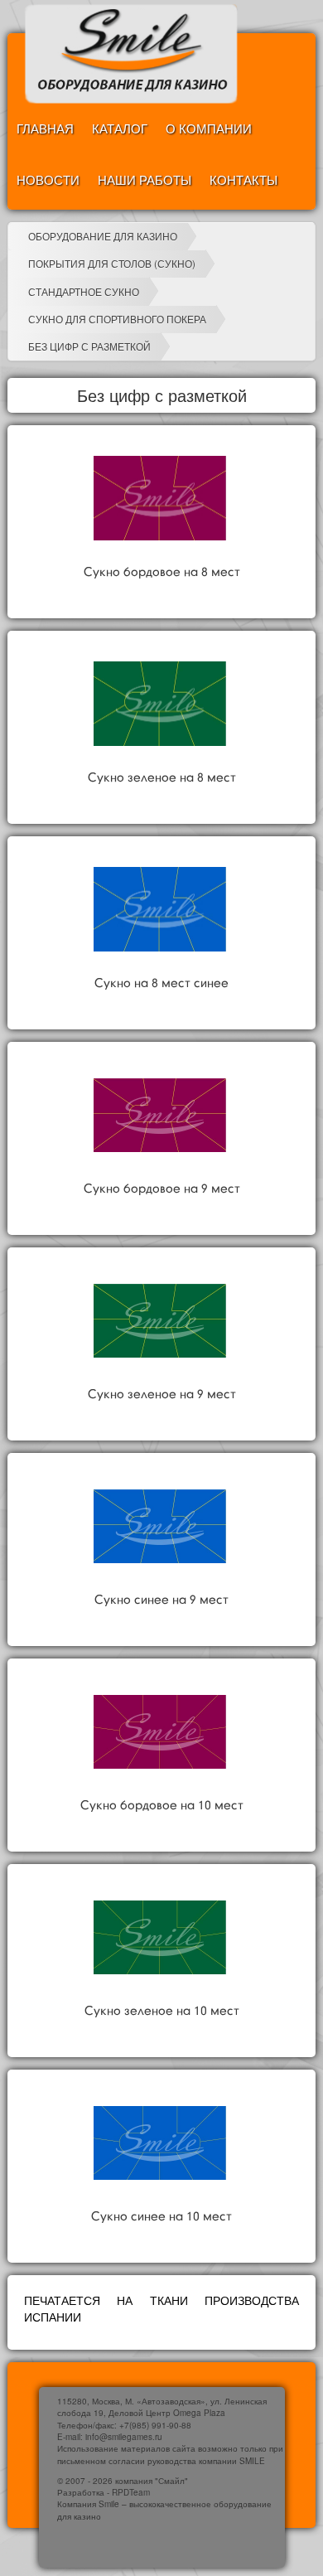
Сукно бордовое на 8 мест (162, 573)
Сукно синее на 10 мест (161, 2217)
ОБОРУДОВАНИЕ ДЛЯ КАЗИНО (103, 236)
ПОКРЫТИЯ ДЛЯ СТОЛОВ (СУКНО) (112, 263)
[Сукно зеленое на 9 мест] (160, 1320)
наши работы (145, 179)
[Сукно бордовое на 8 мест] (160, 498)
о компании (209, 128)
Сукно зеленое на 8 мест (162, 778)
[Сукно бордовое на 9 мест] (160, 1115)
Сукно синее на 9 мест (161, 1600)
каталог (120, 128)
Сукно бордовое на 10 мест (162, 1806)
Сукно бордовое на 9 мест (162, 1189)
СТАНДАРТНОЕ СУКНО (84, 291)
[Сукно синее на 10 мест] (160, 2143)
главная (45, 128)
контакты (243, 179)
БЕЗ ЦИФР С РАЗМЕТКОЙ (89, 346)
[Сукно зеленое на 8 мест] (160, 704)
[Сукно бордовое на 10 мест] (160, 1731)
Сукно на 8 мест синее (161, 984)
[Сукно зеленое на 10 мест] (160, 1937)
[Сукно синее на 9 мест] (160, 1526)
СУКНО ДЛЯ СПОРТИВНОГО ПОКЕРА (117, 319)
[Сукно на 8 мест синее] (160, 909)
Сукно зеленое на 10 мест (162, 2012)
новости (48, 179)
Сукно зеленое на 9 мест (162, 1395)
